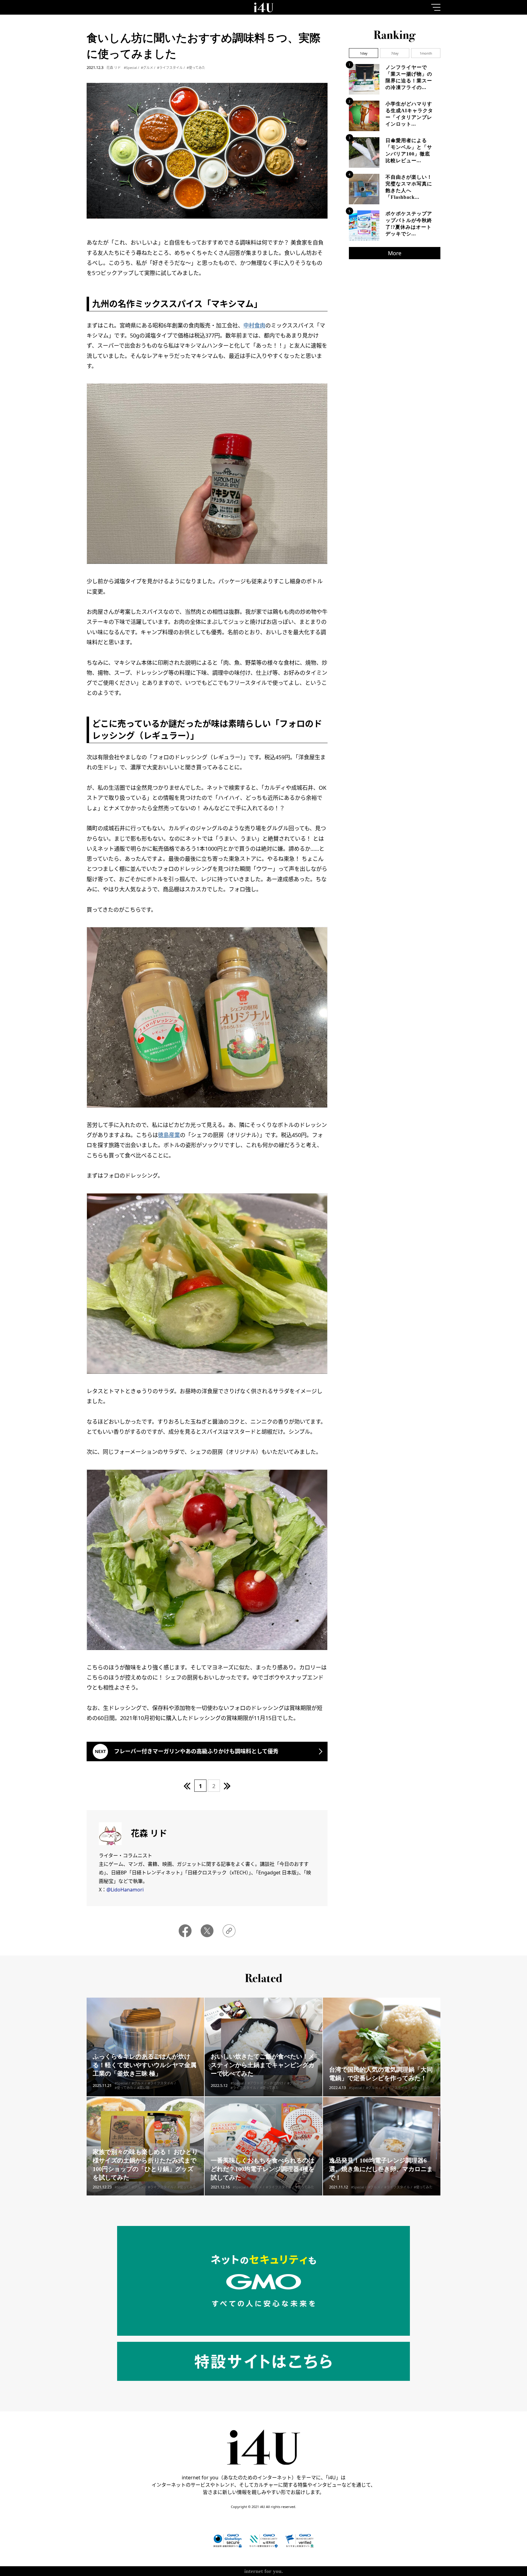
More (395, 253)
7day (395, 53)
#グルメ (147, 68)
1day (364, 53)
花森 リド (114, 68)
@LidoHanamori (125, 1890)
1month (426, 53)
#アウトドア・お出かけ (265, 2083)
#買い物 (143, 2088)
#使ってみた (196, 68)
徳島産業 (169, 1135)
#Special (130, 68)
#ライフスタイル (170, 68)
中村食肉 (254, 325)
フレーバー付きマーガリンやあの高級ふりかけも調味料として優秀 (196, 1751)
